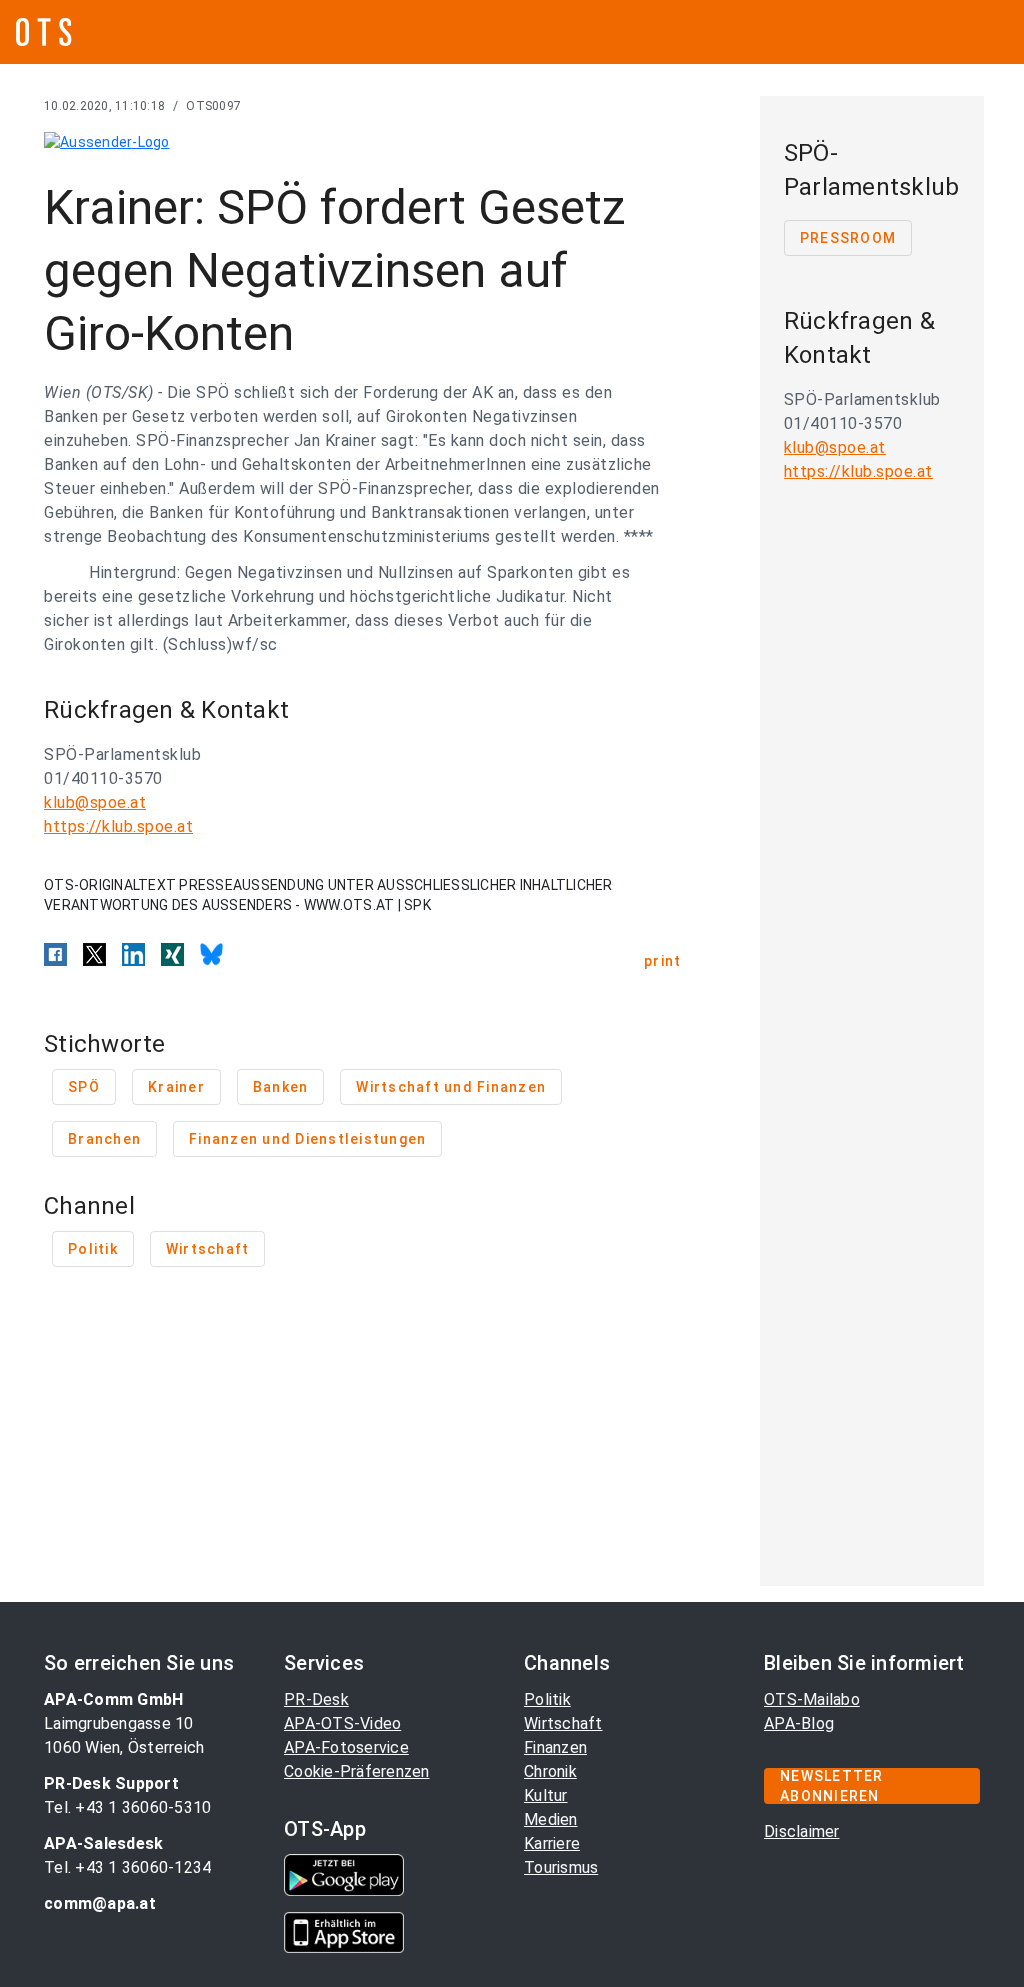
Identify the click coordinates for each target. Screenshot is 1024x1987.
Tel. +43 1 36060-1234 (127, 1867)
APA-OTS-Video (342, 1723)
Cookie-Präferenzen (357, 1771)
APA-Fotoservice (346, 1747)
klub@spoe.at (95, 802)
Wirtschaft (563, 1723)
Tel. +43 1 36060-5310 (127, 1807)
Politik (547, 1699)
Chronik (550, 1771)
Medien (551, 1819)
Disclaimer (802, 1831)
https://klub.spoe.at (118, 826)
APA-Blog (799, 1723)
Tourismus (561, 1867)
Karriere (552, 1843)
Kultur (546, 1795)
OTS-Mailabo (812, 1699)
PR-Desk (316, 1699)
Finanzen (555, 1747)
